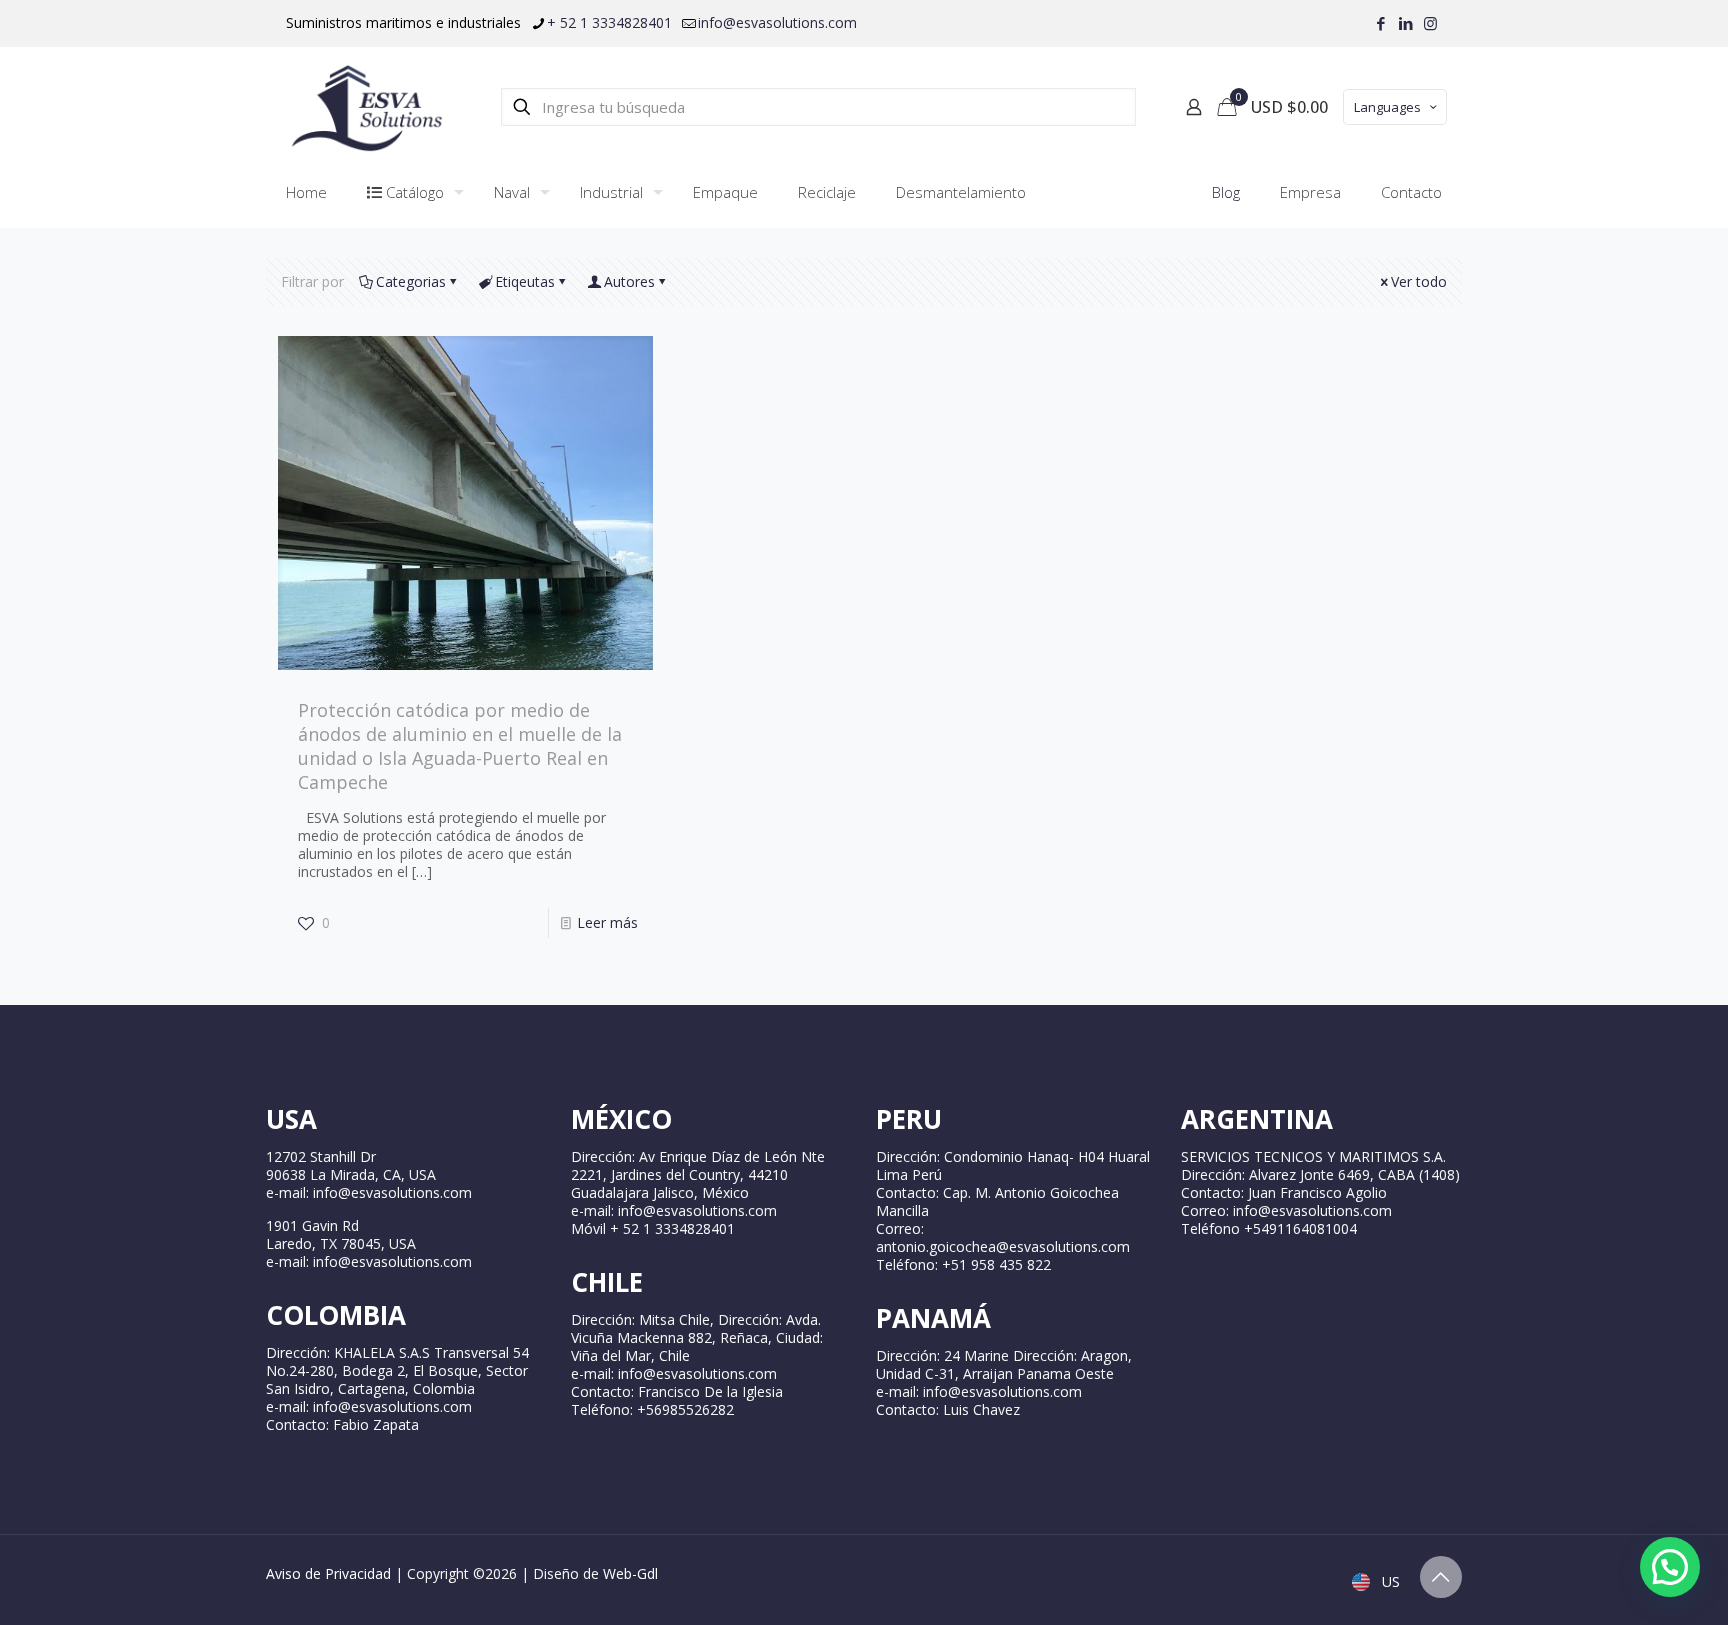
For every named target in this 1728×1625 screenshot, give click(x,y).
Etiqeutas (525, 281)
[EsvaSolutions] (366, 107)
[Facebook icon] (1380, 23)
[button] (1670, 1567)
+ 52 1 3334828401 (609, 22)
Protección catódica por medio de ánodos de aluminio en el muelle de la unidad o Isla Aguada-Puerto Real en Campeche (460, 746)
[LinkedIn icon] (1405, 23)
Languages (1387, 107)
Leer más (607, 922)
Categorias (411, 281)
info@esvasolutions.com (777, 22)
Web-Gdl (630, 1573)
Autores (629, 281)
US (1389, 1581)
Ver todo (1419, 281)
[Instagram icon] (1430, 23)
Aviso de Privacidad (328, 1573)
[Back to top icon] (1441, 1577)
